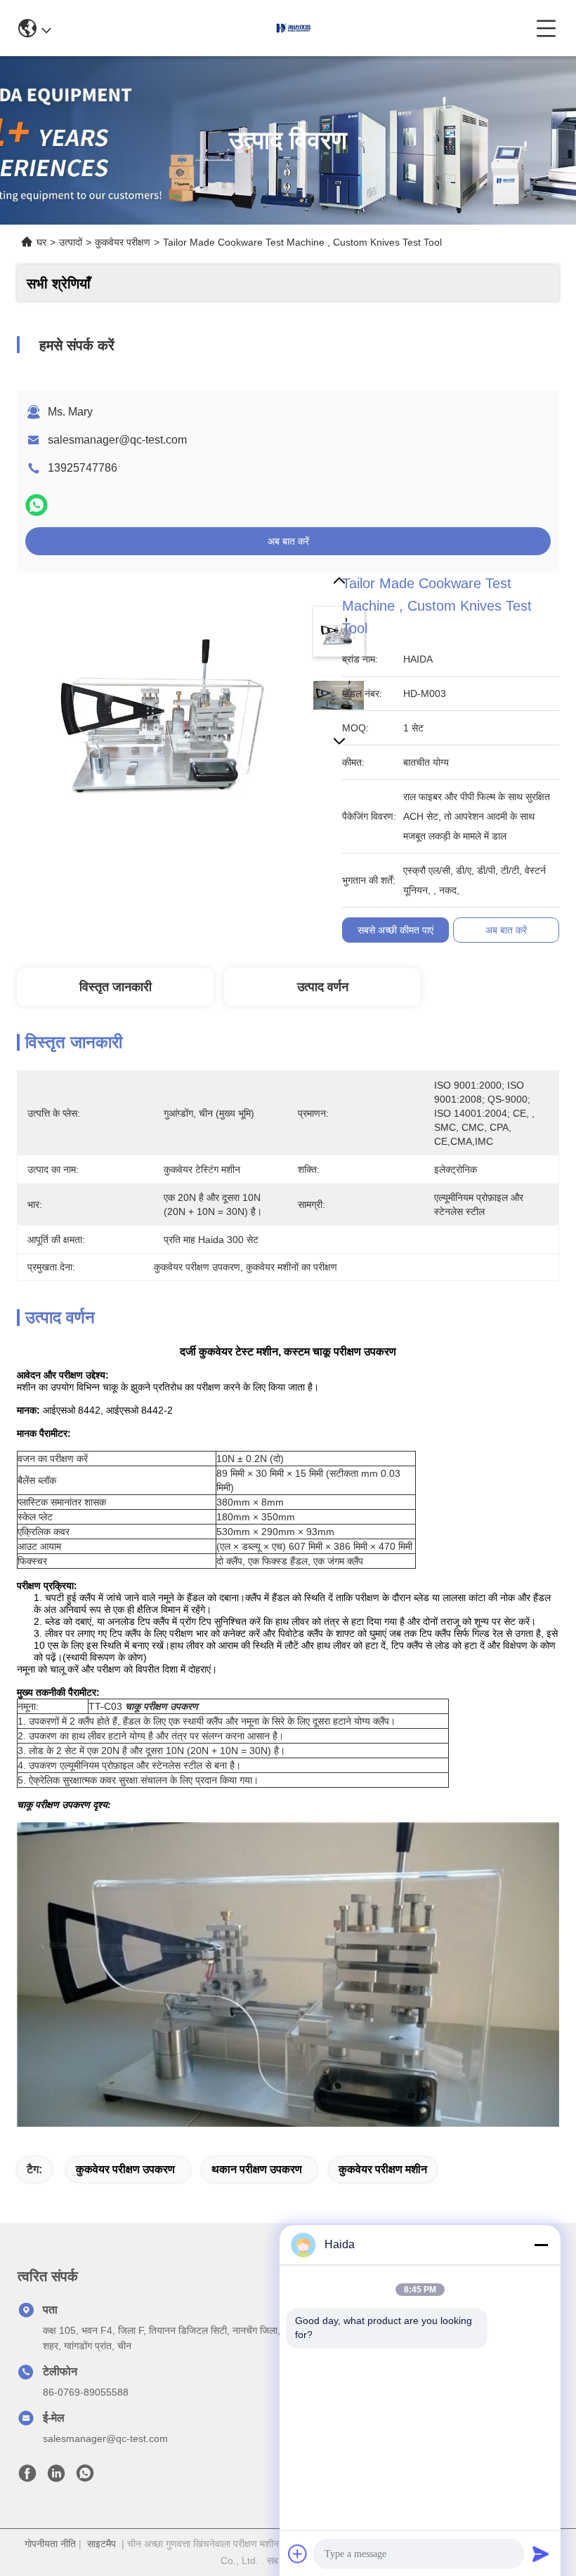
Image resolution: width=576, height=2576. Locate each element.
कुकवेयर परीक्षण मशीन (383, 2169)
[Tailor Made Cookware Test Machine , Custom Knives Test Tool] (162, 717)
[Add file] (298, 2554)
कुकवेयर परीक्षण (123, 242)
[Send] (541, 2554)
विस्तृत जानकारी (116, 987)
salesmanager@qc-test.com (117, 440)
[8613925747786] (85, 2477)
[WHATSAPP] (37, 505)
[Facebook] (27, 2477)
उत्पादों (71, 242)
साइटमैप (102, 2544)
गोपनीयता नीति (50, 2544)
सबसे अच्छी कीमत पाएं (395, 930)
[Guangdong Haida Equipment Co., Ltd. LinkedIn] (56, 2477)
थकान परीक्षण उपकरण (257, 2169)
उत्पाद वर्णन (323, 987)
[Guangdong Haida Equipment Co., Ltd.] (294, 28)
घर (41, 242)
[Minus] (541, 2245)
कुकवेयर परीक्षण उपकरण (125, 2169)
